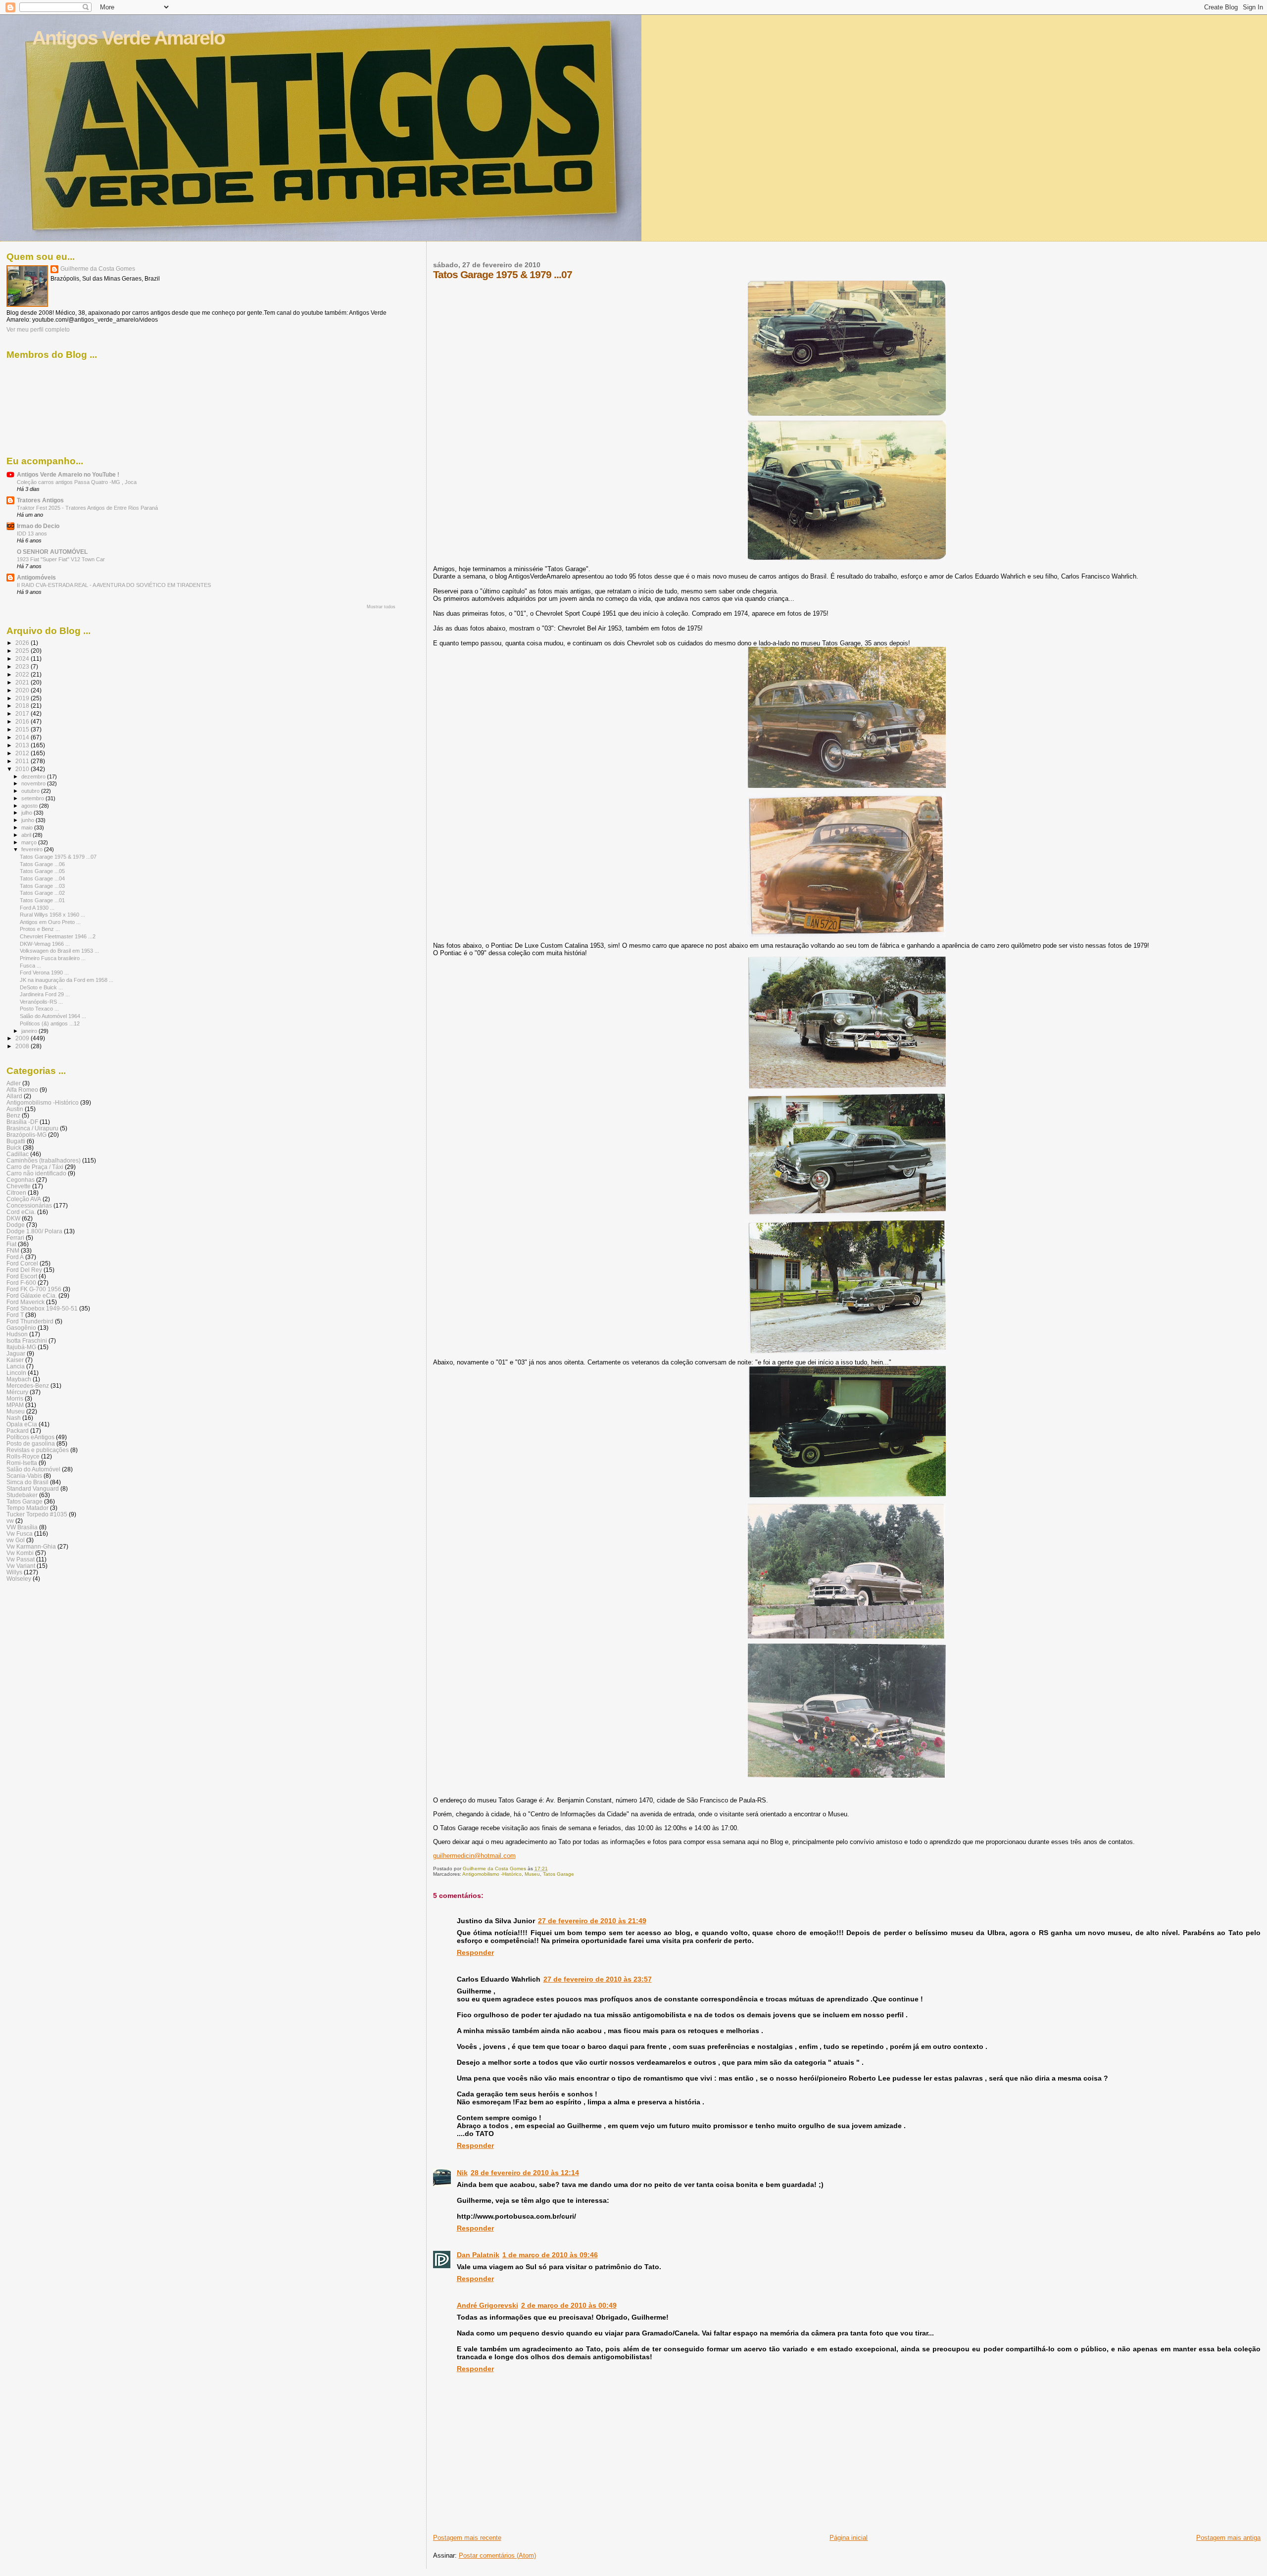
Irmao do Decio (38, 526)
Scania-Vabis (24, 1476)
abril (27, 835)
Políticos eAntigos (30, 1437)
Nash (14, 1418)
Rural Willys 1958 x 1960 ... (52, 915)
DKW (13, 1218)
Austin (15, 1109)
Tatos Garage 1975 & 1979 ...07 (58, 857)
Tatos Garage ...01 (42, 900)
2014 (23, 737)
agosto (30, 806)
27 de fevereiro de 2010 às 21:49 (592, 1921)
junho (28, 820)
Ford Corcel (22, 1263)
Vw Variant (21, 1566)
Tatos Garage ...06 (42, 864)
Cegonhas (21, 1180)
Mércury (17, 1392)
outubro (31, 791)
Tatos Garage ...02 (42, 893)
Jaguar (16, 1353)
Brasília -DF (22, 1122)
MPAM (15, 1405)
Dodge (16, 1225)
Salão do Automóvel (33, 1469)
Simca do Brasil (27, 1482)
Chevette (19, 1186)
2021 (23, 682)
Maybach (19, 1379)
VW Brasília (22, 1527)
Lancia (16, 1366)
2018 (23, 705)
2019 (23, 698)
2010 (23, 769)
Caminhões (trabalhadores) (44, 1160)
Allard (14, 1096)
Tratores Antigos (40, 500)
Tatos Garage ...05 (42, 871)
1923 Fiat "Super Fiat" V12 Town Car (61, 559)
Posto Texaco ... (39, 1009)
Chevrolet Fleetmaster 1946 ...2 (58, 936)
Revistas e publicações (38, 1450)
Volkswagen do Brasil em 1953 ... (59, 951)
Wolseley (19, 1579)
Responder (475, 1952)
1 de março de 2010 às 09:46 (550, 2255)
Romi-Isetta (22, 1463)
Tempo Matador (27, 1508)
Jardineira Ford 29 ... (45, 994)
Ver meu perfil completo (38, 330)
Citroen (16, 1192)
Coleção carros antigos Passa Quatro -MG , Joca (77, 482)
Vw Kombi (20, 1553)
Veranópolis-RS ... (41, 1002)
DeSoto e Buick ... (41, 987)
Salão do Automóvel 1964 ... (53, 1016)
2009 (23, 1038)
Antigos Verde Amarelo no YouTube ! (68, 474)
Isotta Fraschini (27, 1340)
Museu (532, 1874)
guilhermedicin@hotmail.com (474, 1856)
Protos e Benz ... (40, 929)
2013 (23, 745)
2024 (23, 658)
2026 (23, 643)
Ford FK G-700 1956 (34, 1289)
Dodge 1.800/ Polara (34, 1231)
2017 (23, 713)
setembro (33, 798)
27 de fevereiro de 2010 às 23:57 (598, 1979)
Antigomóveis (36, 577)
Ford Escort (22, 1276)
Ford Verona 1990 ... (44, 972)
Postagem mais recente (467, 2538)
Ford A (15, 1257)
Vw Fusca (20, 1533)
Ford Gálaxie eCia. (32, 1295)
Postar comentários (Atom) (497, 2555)
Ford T (15, 1315)
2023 (23, 666)
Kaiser (15, 1360)
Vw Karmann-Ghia (31, 1546)
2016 (23, 721)
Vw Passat (21, 1559)
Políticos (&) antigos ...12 (50, 1023)
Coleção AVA (24, 1199)
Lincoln (16, 1373)
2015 (23, 729)
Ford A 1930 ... (37, 908)
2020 (23, 690)
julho (27, 813)
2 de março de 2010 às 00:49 (569, 2305)
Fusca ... (30, 966)
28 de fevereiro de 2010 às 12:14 (525, 2173)
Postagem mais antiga (1228, 2538)
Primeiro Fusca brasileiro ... (53, 958)
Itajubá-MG (21, 1347)
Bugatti (16, 1141)
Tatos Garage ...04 (42, 878)
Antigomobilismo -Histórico (492, 1874)
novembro (34, 783)
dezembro (34, 777)
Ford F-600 (21, 1283)
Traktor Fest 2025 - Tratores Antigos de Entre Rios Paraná (87, 508)
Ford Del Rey (24, 1270)
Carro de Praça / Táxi (35, 1167)
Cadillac (18, 1154)
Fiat (11, 1244)
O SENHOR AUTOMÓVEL (52, 552)
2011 (23, 761)
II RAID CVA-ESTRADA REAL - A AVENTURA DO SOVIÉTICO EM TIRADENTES (114, 585)
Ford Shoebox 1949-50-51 (42, 1308)
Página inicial (849, 2538)
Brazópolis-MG (26, 1135)
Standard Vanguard (33, 1488)
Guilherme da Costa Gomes (98, 269)
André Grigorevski (487, 2305)
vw (10, 1521)
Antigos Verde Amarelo (128, 38)
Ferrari (15, 1238)
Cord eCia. (21, 1212)
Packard (18, 1431)
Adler (14, 1083)
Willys (14, 1572)
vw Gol (16, 1540)
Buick (14, 1147)
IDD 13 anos (32, 534)
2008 (23, 1046)
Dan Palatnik (478, 2255)
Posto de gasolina (31, 1443)
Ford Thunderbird (30, 1321)
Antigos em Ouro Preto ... (50, 922)
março (30, 842)
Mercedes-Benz (28, 1385)
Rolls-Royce (23, 1456)
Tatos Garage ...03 (42, 886)
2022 (23, 674)
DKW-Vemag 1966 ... (45, 944)
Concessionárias (29, 1205)
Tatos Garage (559, 1874)
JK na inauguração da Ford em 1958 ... (67, 980)
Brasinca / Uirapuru (32, 1128)
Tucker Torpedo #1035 (37, 1514)
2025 (23, 651)
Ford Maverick (25, 1302)
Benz (13, 1115)
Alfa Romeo (22, 1090)
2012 (23, 753)
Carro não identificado (36, 1173)
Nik (462, 2173)
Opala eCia (22, 1424)
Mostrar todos (381, 607)
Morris (15, 1398)
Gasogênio (21, 1328)
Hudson (17, 1334)
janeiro (30, 1031)
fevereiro (33, 849)
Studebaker (22, 1495)
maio (28, 827)
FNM (13, 1250)
